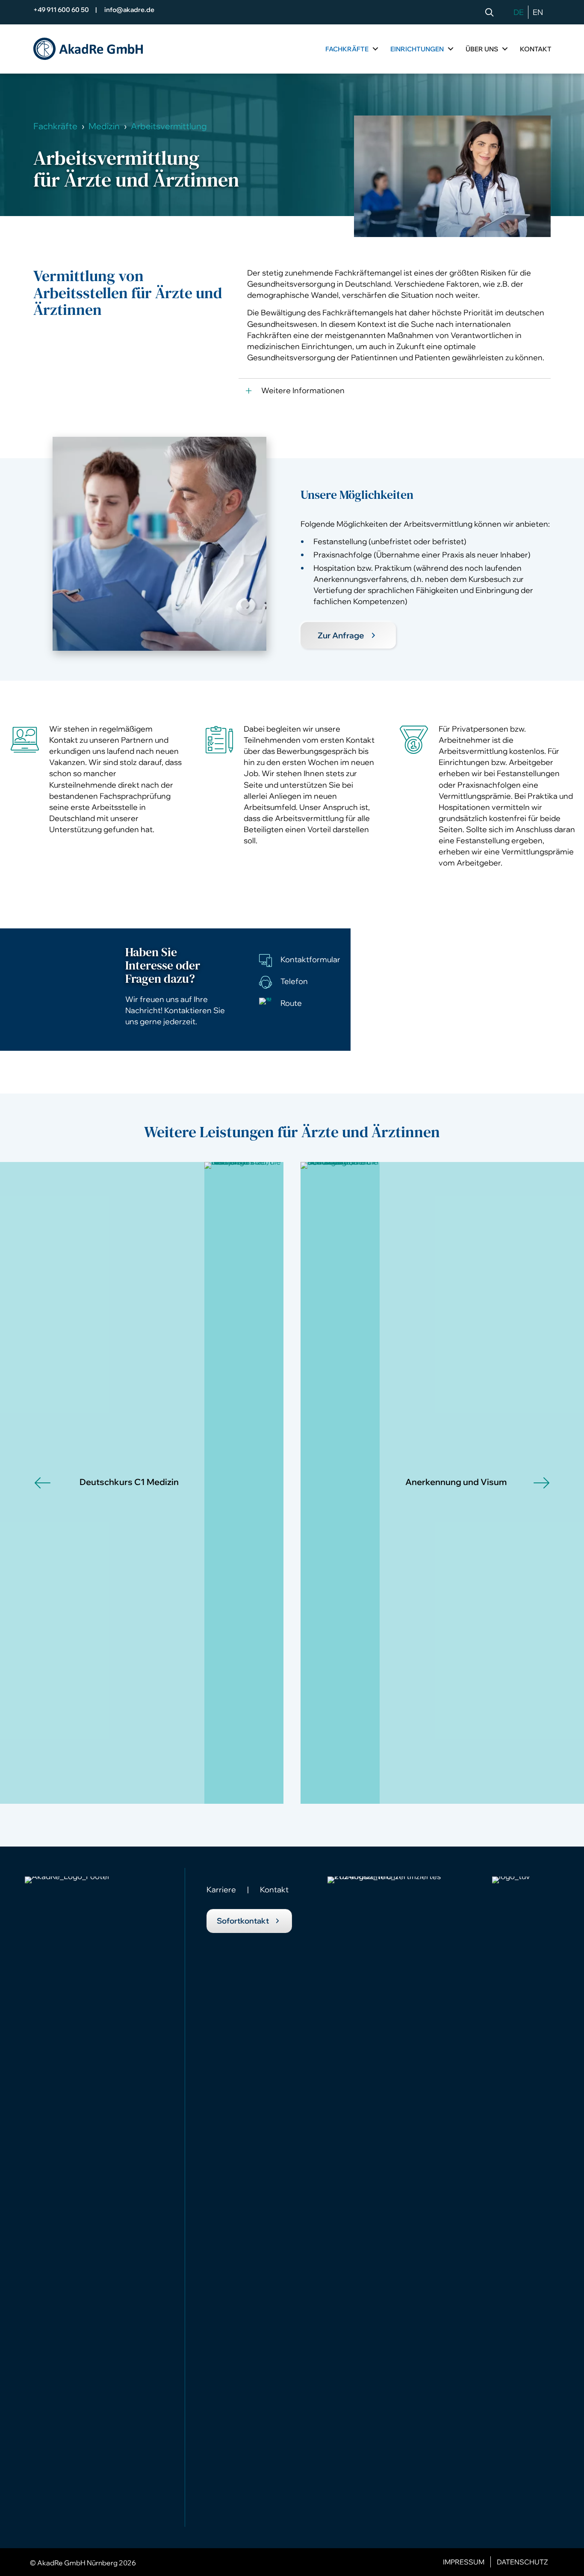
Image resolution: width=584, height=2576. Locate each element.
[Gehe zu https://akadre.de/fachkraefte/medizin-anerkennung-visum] (478, 1483)
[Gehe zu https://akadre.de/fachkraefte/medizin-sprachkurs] (106, 1483)
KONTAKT (536, 49)
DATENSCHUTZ (522, 2562)
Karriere (221, 1890)
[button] (491, 13)
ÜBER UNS (482, 49)
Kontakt (274, 1890)
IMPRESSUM (464, 2562)
